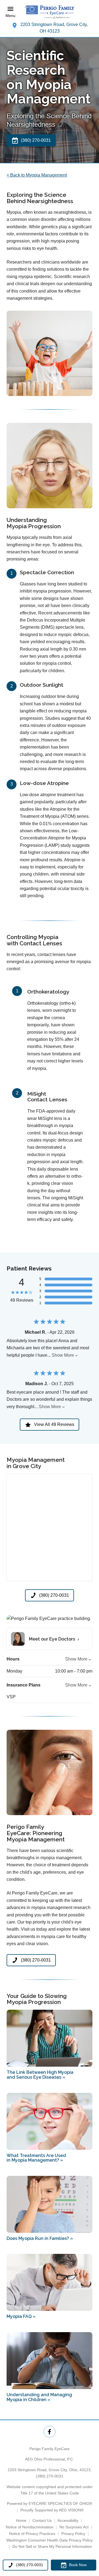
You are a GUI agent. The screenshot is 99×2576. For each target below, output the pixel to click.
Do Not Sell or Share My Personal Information (52, 2546)
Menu (10, 16)
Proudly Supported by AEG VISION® (52, 2510)
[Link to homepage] (50, 12)
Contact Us (42, 2520)
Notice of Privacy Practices (32, 2534)
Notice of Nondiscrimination (30, 2527)
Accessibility (68, 2520)
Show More (63, 1355)
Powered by (50, 2503)
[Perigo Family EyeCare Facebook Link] (49, 2432)
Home (21, 2520)
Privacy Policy (73, 2534)
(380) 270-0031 (50, 2476)
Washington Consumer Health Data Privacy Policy (50, 2540)
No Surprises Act (74, 2527)
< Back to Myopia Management (37, 175)
